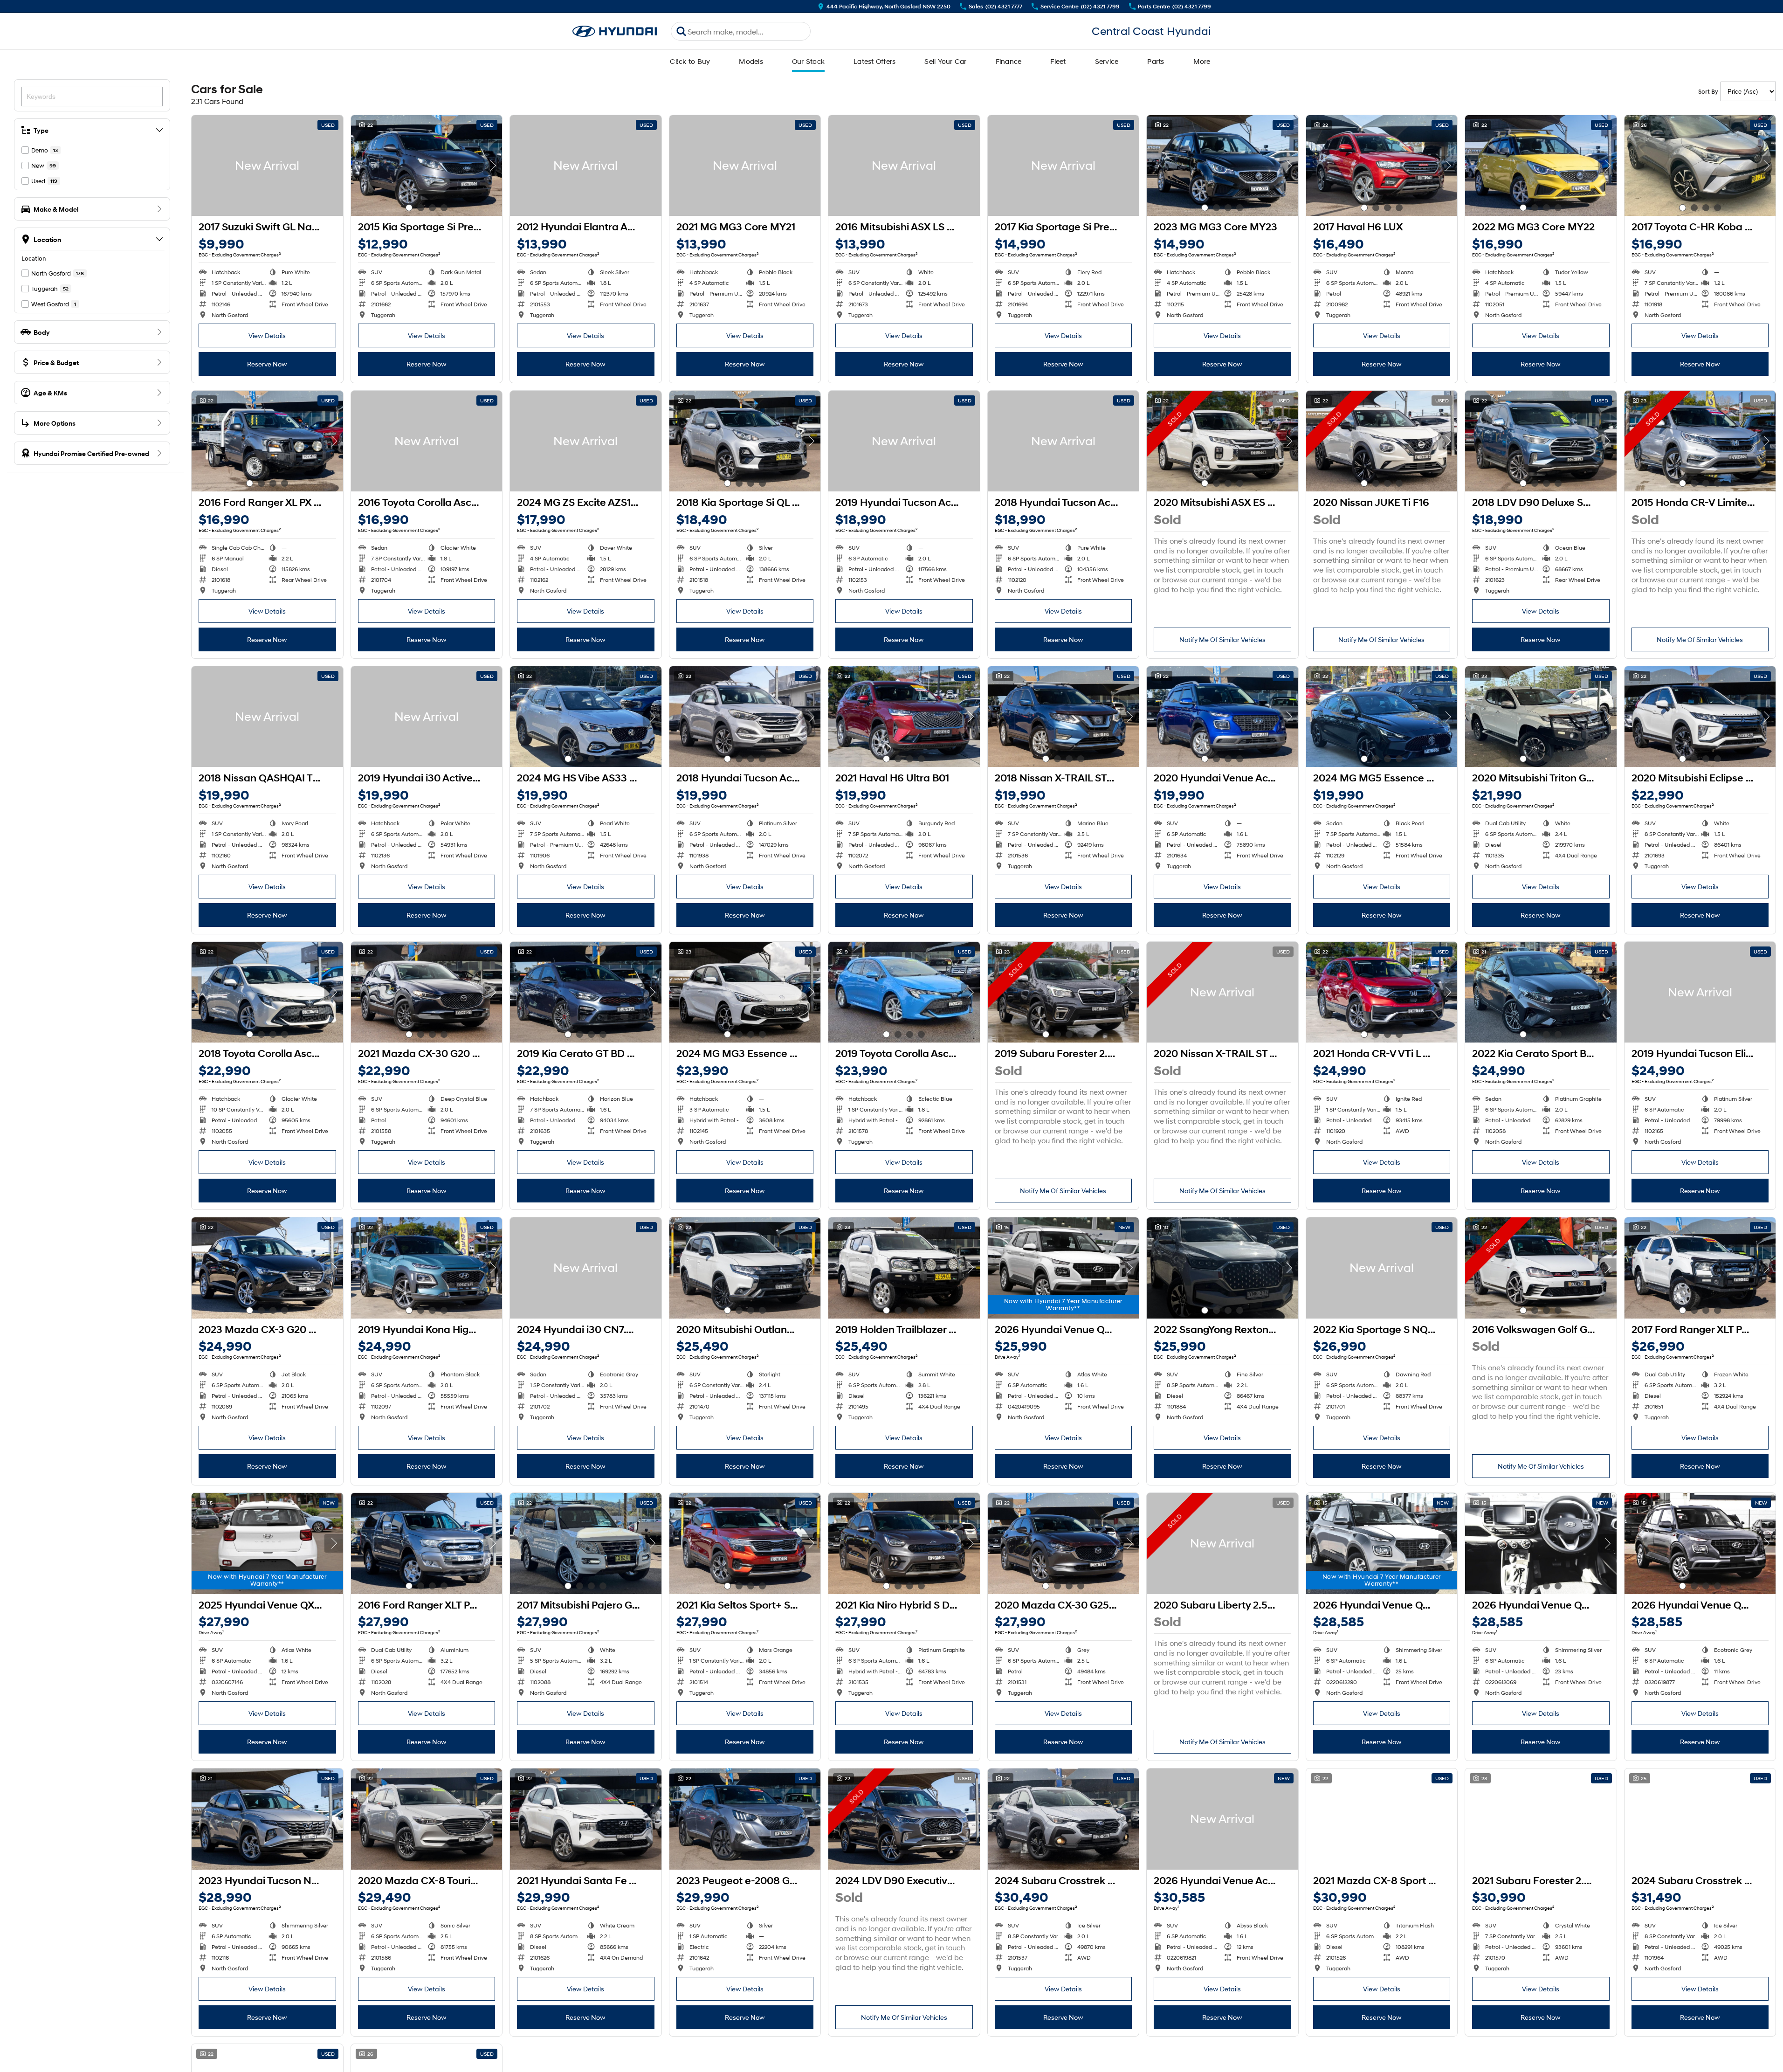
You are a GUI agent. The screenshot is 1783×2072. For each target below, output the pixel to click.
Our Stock (808, 61)
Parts (1156, 61)
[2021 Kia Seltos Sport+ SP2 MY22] (745, 1543)
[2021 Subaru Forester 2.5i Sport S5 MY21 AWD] (1541, 1819)
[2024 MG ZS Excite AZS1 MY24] (586, 441)
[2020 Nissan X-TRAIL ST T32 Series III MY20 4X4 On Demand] (1222, 992)
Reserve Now (267, 364)
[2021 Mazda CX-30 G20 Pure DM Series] (427, 992)
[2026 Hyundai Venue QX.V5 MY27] (1700, 1543)
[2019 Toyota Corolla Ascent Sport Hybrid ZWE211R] (904, 992)
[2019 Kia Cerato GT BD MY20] (586, 992)
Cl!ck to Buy (690, 61)
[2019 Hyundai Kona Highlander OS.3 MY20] (427, 1268)
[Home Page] (615, 31)
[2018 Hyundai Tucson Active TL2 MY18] (1064, 441)
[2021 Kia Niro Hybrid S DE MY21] (904, 1543)
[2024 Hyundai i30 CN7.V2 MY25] (586, 1268)
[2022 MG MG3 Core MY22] (1541, 166)
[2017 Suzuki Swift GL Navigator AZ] (267, 166)
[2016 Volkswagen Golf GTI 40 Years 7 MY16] (1541, 1268)
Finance (1009, 61)
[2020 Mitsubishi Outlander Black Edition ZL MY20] (745, 1268)
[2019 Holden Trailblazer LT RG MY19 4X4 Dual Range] (904, 1268)
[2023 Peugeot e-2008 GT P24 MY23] (745, 1819)
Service (1107, 61)
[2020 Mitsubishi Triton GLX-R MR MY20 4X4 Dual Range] (1541, 717)
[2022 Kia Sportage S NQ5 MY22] (1382, 1268)
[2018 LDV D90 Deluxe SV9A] (1541, 441)
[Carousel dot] (409, 208)
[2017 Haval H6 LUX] (1382, 166)
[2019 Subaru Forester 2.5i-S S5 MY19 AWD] (1064, 992)
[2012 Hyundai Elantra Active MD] (586, 166)
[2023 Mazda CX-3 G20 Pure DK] (267, 1268)
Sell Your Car (945, 61)
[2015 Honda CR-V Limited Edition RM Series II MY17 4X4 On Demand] (1700, 441)
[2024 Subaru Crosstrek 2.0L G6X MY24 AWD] (1064, 1819)
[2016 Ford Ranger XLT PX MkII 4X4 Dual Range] (427, 1543)
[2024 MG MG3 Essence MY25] (745, 992)
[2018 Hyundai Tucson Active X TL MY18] (745, 717)
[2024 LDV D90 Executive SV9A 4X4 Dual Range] (904, 1819)
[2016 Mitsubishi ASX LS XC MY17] (904, 166)
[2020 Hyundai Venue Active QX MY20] (1222, 717)
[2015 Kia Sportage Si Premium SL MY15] (427, 166)
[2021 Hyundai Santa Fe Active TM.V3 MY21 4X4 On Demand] (586, 1819)
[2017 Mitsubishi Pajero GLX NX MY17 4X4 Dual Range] (586, 1543)
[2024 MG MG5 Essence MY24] (1382, 717)
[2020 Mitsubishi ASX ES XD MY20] (1222, 441)
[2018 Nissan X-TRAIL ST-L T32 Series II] (1064, 717)
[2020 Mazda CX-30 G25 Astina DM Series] (1064, 1543)
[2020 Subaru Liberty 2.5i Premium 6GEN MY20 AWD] (1222, 1543)
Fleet (1058, 61)
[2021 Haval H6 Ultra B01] (904, 717)
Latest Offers (874, 61)
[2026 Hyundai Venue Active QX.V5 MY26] (1222, 1819)
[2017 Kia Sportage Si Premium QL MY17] (1064, 166)
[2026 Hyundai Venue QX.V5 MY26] (1064, 1268)
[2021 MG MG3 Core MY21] (745, 166)
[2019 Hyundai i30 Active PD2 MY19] (427, 717)
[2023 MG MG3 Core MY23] (1222, 166)
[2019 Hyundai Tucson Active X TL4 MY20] (904, 441)
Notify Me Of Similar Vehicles (1222, 639)
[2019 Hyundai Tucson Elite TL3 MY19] (1700, 992)
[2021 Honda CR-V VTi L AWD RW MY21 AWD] (1382, 992)
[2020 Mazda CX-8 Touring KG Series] (427, 1819)
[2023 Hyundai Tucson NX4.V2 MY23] (267, 1819)
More (1202, 61)
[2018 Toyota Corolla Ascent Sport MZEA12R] (267, 992)
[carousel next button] (493, 166)
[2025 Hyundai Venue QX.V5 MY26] (267, 1543)
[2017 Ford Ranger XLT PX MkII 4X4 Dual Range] (1700, 1268)
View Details (267, 335)
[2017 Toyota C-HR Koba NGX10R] (1700, 166)
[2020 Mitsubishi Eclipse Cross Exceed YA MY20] (1700, 717)
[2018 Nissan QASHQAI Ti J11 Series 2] (267, 717)
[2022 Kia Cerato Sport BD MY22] (1541, 992)
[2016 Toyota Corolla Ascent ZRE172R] (427, 441)
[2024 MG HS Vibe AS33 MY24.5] (586, 717)
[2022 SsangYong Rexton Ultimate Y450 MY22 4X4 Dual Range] (1222, 1268)
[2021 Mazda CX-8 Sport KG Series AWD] (1382, 1819)
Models (751, 61)
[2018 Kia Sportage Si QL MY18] (745, 441)
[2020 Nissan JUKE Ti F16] (1382, 441)
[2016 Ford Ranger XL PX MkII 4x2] (267, 441)
